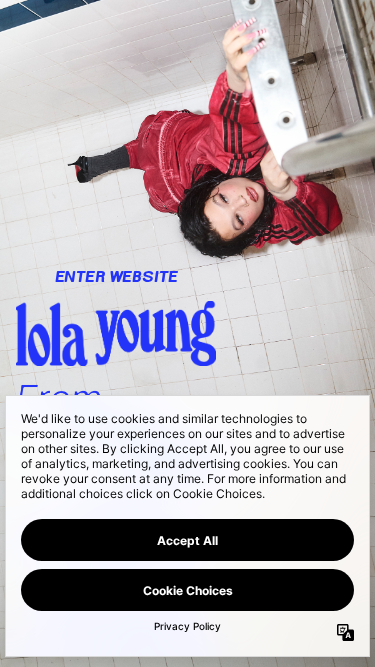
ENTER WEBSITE (116, 277)
